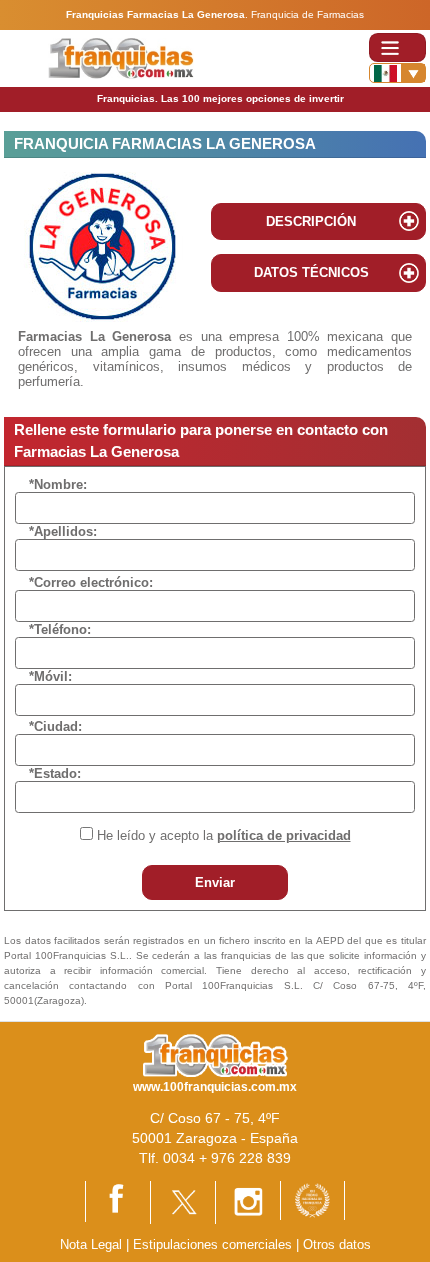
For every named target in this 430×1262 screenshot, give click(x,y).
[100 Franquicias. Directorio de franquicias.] (120, 57)
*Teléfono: (60, 629)
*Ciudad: (55, 726)
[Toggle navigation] (397, 47)
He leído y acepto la (224, 835)
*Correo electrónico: (91, 582)
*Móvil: (50, 676)
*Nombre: (58, 484)
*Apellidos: (63, 531)
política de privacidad (284, 835)
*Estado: (55, 773)
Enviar (215, 882)
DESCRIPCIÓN (311, 221)
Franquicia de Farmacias (307, 14)
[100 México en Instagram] (248, 1201)
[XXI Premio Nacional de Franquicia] (312, 1199)
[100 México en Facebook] (118, 1200)
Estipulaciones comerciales (214, 1244)
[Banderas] (397, 73)
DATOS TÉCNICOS (311, 272)
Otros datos (337, 1244)
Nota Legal (91, 1244)
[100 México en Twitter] (183, 1201)
